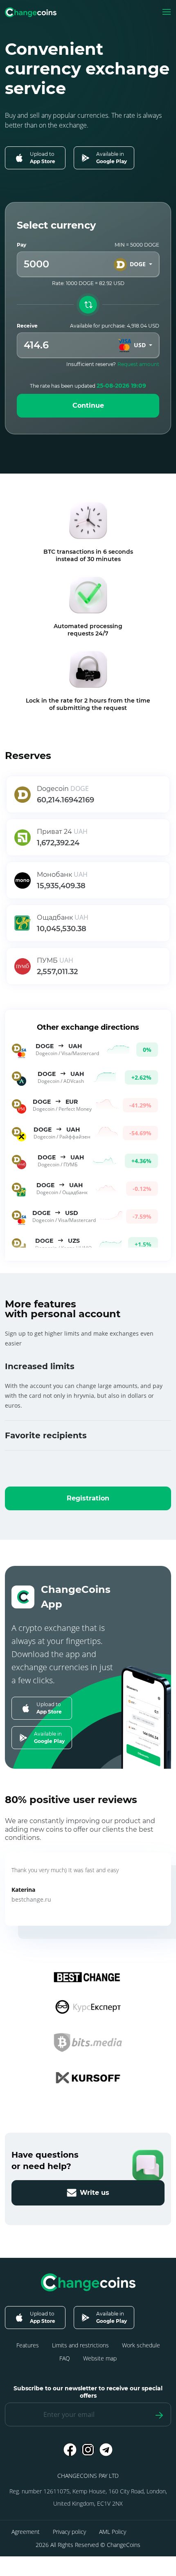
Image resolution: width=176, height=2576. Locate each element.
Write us (95, 2193)
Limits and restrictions (80, 2345)
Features (28, 2345)
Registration (88, 1498)
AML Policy (113, 2532)
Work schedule (141, 2345)
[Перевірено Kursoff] (88, 2077)
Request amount (138, 364)
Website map (100, 2358)
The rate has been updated (88, 386)
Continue (88, 405)
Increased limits (40, 1366)
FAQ (65, 2358)
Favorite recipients (46, 1435)
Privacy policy (69, 2532)
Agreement (26, 2532)
